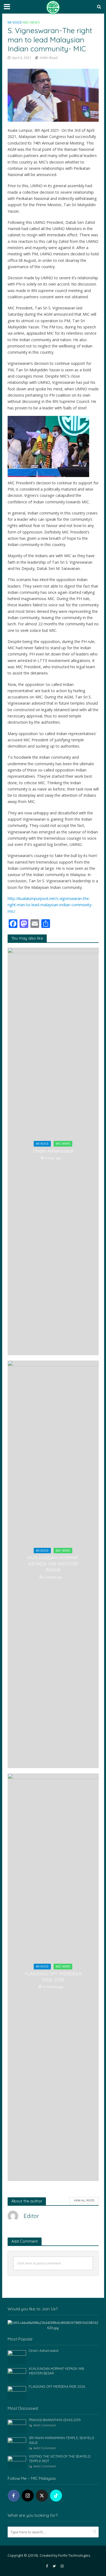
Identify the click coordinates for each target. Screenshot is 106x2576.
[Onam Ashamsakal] (17, 2357)
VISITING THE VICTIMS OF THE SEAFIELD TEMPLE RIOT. (60, 2459)
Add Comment (45, 2425)
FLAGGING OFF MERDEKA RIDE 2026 (53, 1977)
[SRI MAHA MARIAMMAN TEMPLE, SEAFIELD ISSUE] (17, 2444)
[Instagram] (28, 2496)
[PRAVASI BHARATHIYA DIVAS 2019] (17, 2426)
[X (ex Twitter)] (42, 2496)
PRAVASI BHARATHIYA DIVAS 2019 (55, 2420)
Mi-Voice (15, 22)
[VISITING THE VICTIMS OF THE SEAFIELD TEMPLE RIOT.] (17, 2462)
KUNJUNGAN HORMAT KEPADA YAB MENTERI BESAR (53, 1564)
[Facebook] (14, 2496)
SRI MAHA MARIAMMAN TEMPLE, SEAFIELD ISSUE (61, 2440)
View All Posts (84, 2200)
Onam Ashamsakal (53, 1151)
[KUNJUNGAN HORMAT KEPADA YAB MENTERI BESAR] (17, 2375)
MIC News (32, 22)
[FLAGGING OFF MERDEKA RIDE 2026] (17, 2393)
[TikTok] (56, 2496)
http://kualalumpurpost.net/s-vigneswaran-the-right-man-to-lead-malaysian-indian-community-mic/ (50, 905)
